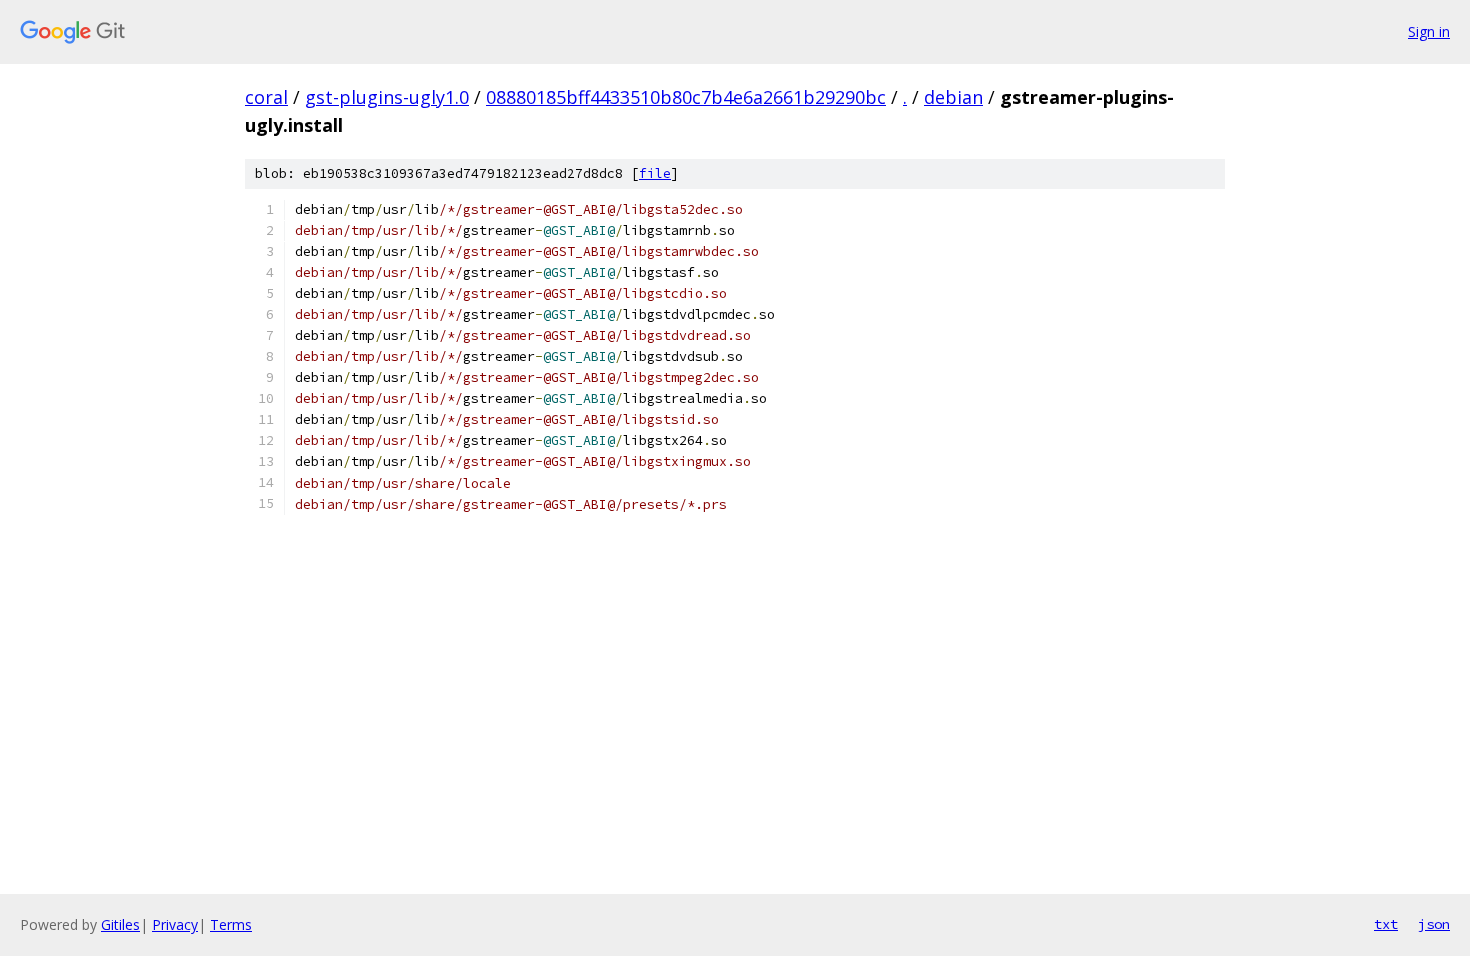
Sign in (1429, 31)
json (1434, 924)
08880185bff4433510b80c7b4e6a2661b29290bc (686, 97)
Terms (231, 924)
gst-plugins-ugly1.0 (387, 97)
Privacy (175, 924)
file (655, 173)
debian (953, 97)
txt (1386, 924)
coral (266, 97)
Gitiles (120, 924)
